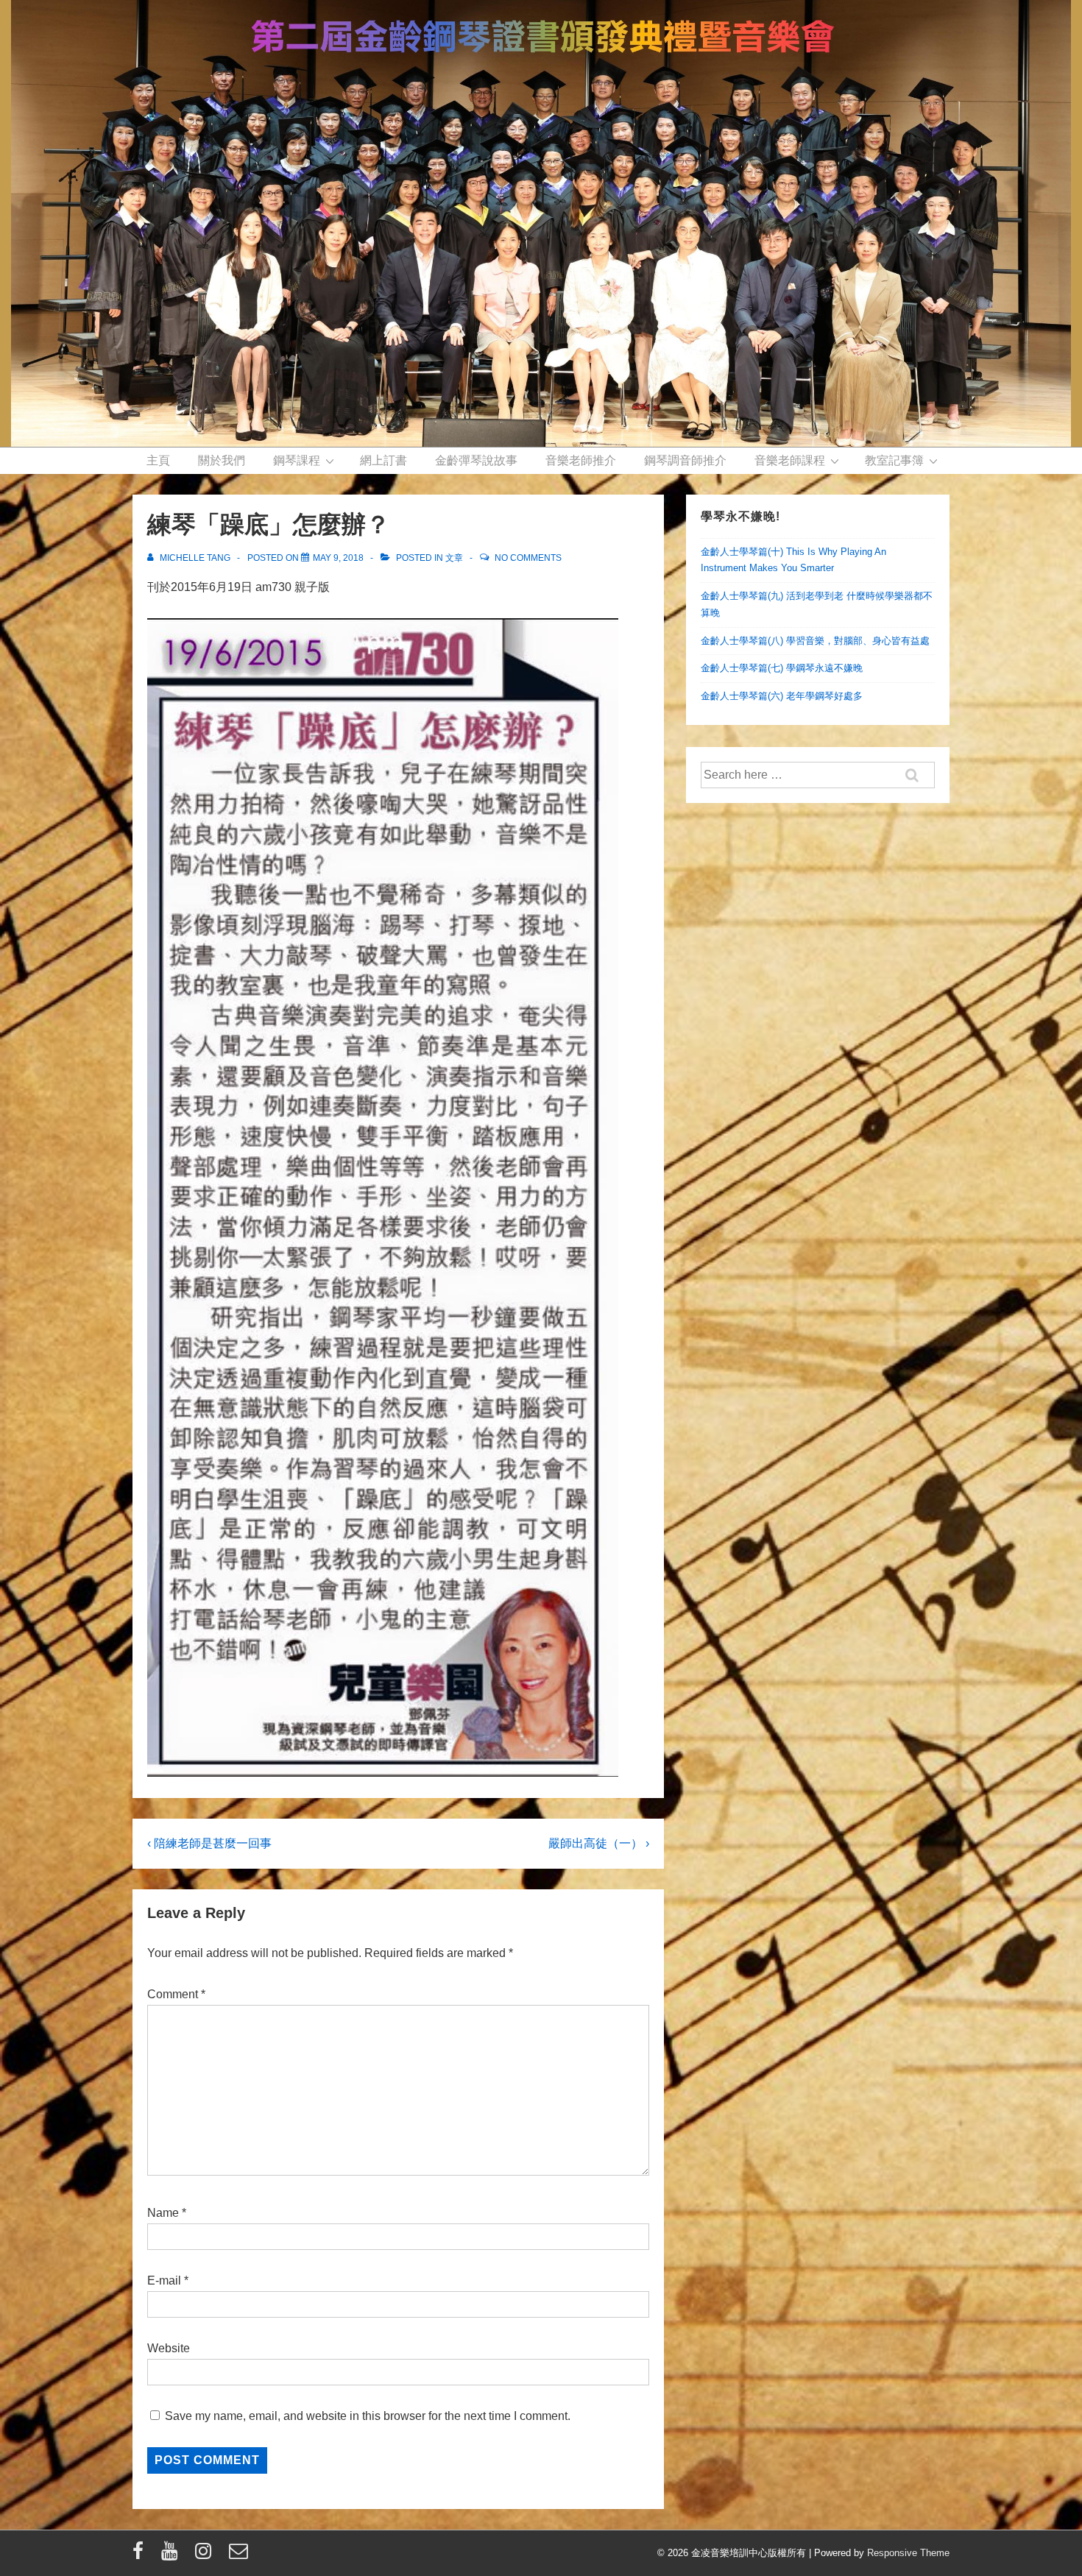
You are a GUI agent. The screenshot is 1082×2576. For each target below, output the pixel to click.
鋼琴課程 (297, 460)
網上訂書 (383, 460)
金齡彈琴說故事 (476, 460)
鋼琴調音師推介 (685, 460)
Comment (176, 1994)
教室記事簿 (894, 460)
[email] (240, 2556)
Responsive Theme (908, 2553)
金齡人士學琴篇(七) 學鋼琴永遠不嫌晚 (782, 668)
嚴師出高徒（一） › (599, 1843)
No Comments (528, 558)
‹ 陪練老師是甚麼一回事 (209, 1843)
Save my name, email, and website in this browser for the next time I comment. (368, 2416)
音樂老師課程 (790, 460)
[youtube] (173, 2556)
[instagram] (206, 2556)
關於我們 (222, 460)
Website (169, 2348)
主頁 (158, 460)
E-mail (164, 2280)
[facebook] (141, 2556)
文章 (454, 558)
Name (163, 2213)
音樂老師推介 (581, 460)
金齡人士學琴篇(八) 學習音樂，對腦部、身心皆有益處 (815, 641)
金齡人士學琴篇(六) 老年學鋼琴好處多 (782, 696)
